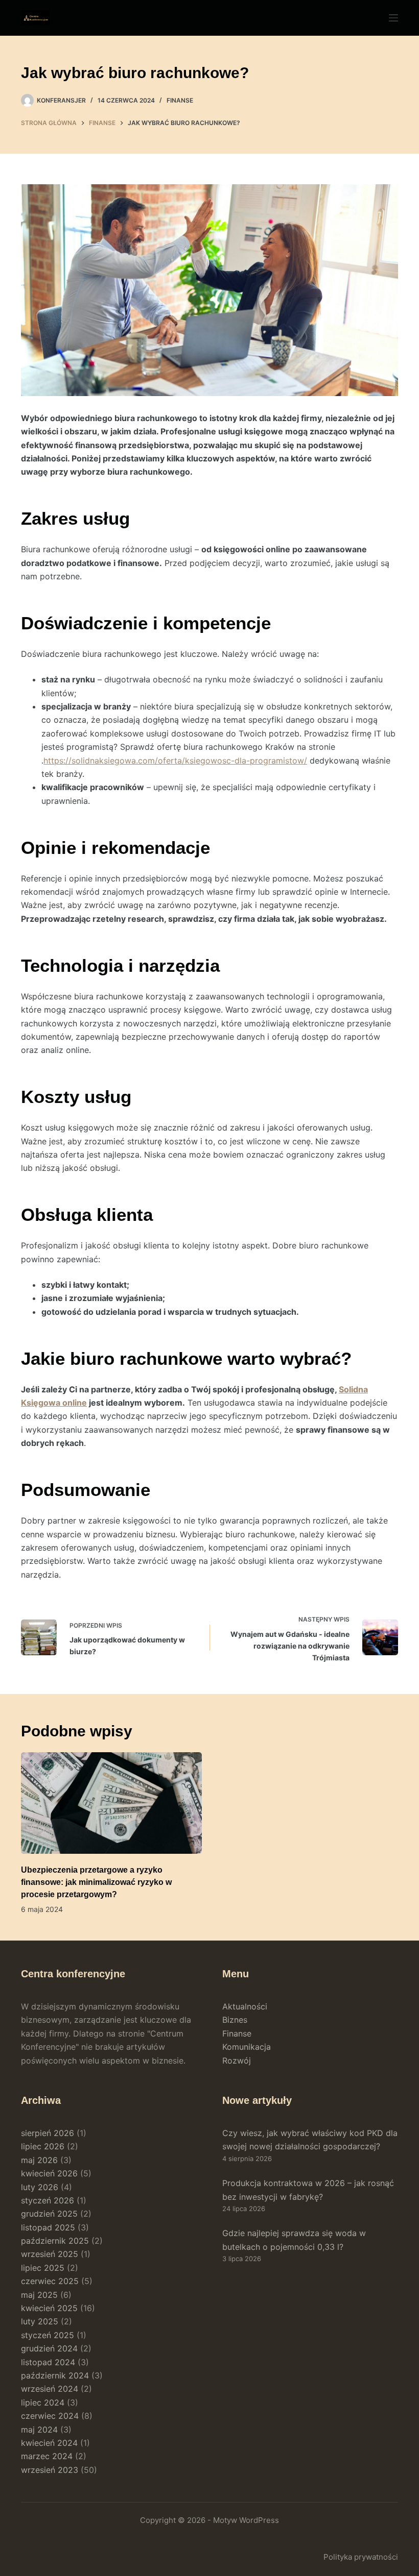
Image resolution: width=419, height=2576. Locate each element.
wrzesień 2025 (50, 2254)
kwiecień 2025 (49, 2308)
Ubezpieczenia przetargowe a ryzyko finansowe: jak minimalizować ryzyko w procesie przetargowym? (96, 1882)
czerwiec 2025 (50, 2281)
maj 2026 (39, 2160)
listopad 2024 (48, 2362)
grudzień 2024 (49, 2348)
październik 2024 (55, 2375)
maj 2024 (39, 2430)
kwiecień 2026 (49, 2173)
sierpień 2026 (48, 2133)
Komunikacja (247, 2047)
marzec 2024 (47, 2456)
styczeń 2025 (48, 2335)
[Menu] (393, 18)
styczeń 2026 (48, 2200)
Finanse (180, 100)
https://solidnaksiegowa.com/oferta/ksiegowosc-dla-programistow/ (175, 760)
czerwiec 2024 (50, 2416)
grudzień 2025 (49, 2214)
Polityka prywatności (361, 2557)
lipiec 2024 (43, 2402)
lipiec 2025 (43, 2268)
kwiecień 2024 (49, 2443)
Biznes (235, 2020)
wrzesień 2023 (50, 2470)
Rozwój (237, 2060)
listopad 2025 (48, 2227)
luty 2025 (40, 2321)
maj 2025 (39, 2295)
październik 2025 (55, 2241)
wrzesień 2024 (50, 2389)
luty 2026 (40, 2187)
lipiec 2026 (43, 2146)
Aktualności (245, 2006)
